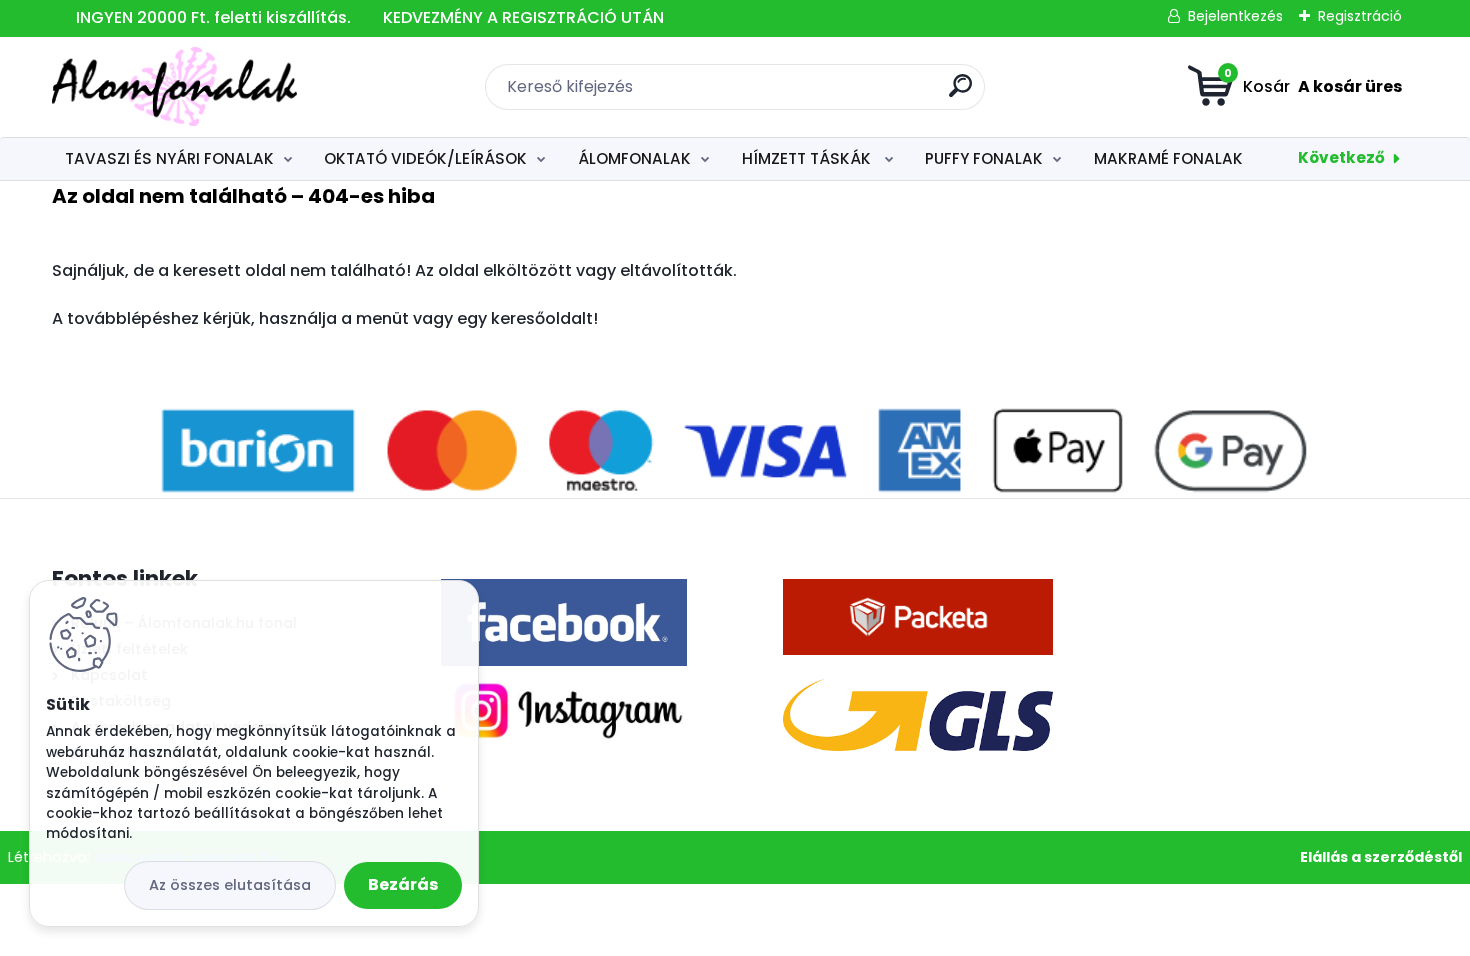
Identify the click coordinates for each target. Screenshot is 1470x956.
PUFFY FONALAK (984, 158)
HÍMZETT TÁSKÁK (808, 158)
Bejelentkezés (1235, 16)
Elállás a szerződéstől (1381, 857)
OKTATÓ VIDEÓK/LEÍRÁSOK (425, 158)
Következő (1341, 157)
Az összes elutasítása (230, 885)
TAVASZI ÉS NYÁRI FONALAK (169, 158)
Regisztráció (1360, 16)
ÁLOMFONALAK (634, 158)
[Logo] (174, 87)
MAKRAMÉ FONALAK (1168, 158)
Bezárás (403, 884)
